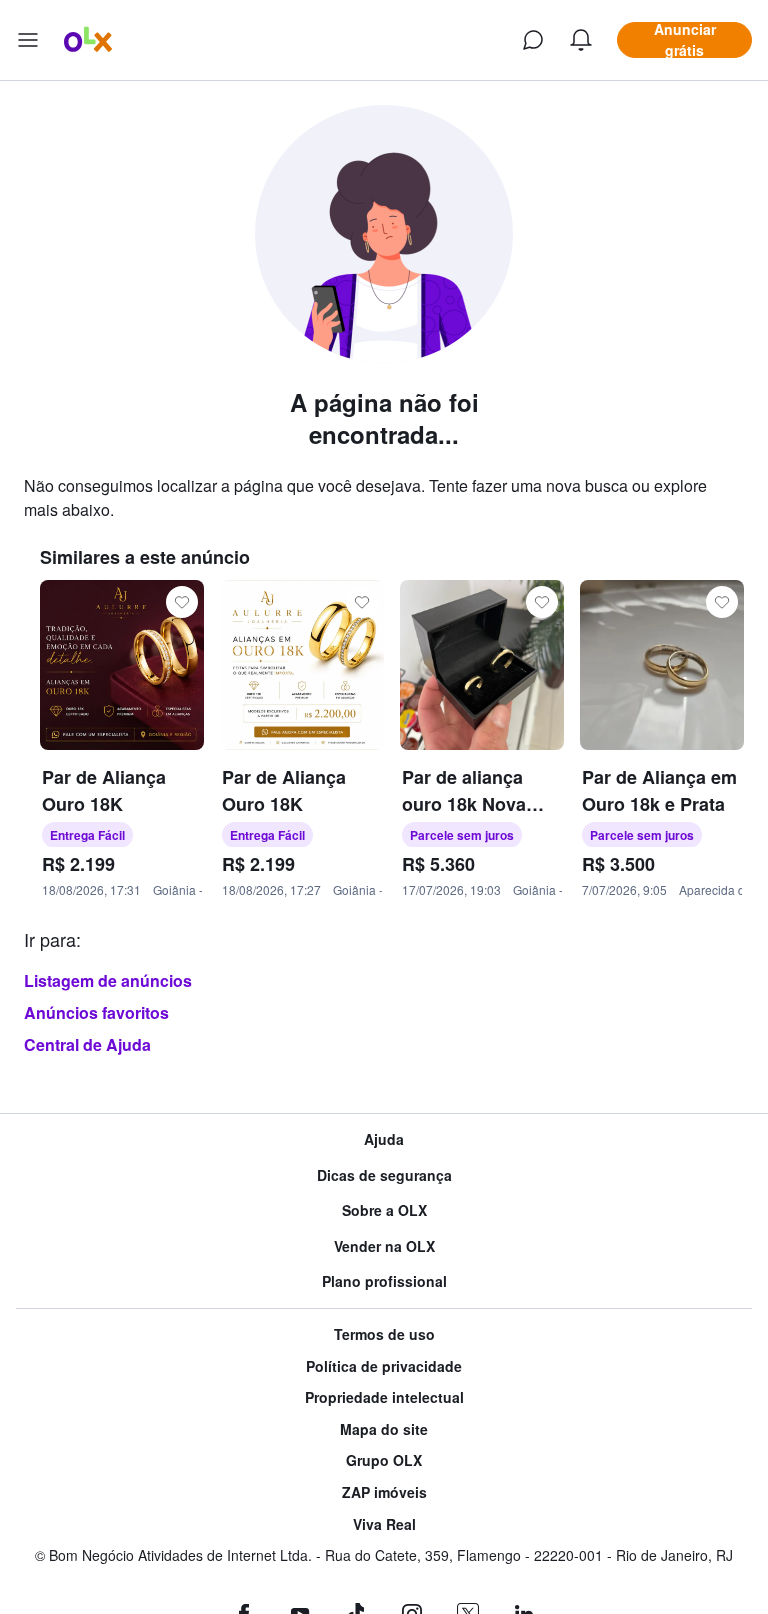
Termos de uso (384, 1334)
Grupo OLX (384, 1460)
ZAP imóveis (384, 1492)
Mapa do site (384, 1429)
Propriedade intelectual (384, 1397)
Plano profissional (384, 1281)
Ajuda (384, 1139)
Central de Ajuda (87, 1044)
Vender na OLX (384, 1246)
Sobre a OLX (384, 1210)
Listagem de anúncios (108, 980)
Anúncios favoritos (96, 1012)
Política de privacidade (384, 1366)
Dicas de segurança (384, 1175)
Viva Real (384, 1524)
